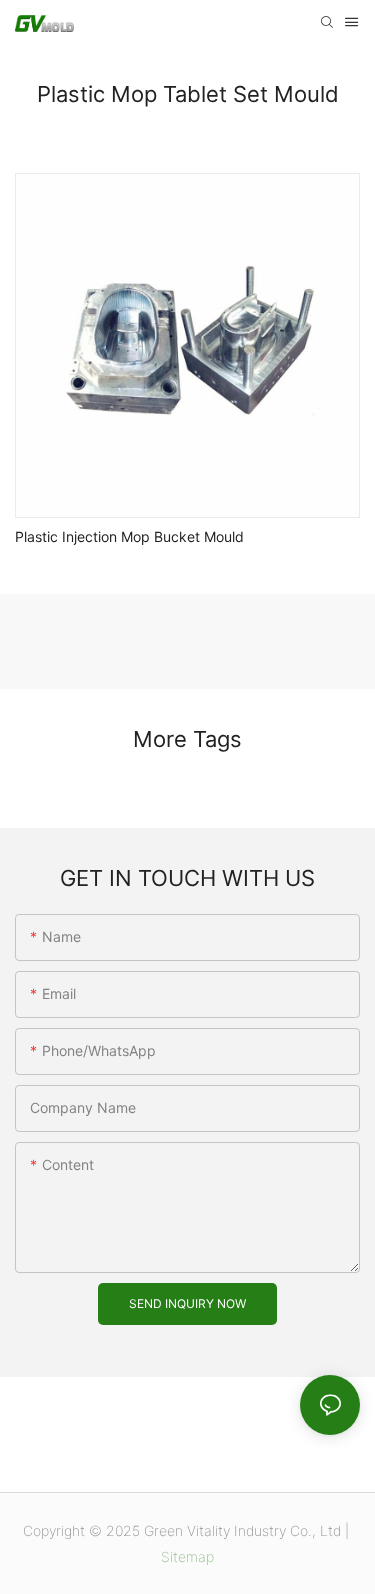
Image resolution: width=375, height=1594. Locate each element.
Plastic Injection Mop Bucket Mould (129, 536)
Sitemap (187, 1556)
